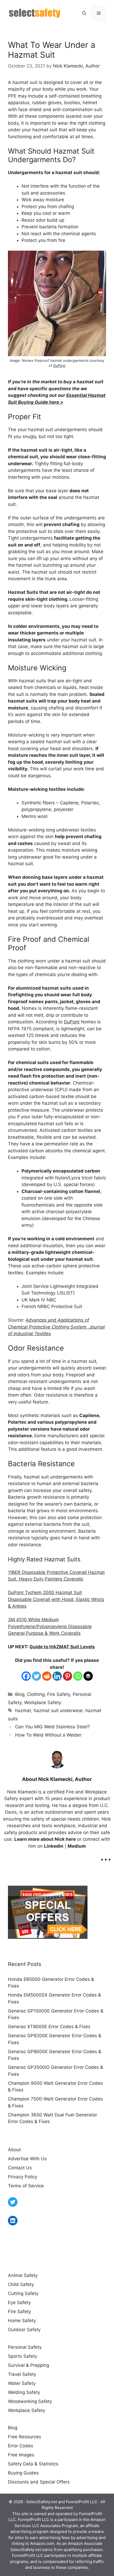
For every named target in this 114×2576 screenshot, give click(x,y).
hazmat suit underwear (58, 1711)
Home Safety (22, 2321)
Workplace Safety (43, 1703)
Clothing (36, 1694)
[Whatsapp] (78, 1676)
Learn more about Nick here (45, 1839)
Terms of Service (26, 2186)
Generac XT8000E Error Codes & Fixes (49, 2027)
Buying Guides (23, 2473)
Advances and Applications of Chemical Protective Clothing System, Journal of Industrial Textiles (56, 1327)
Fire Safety (59, 1694)
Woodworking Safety (30, 2401)
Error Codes (21, 2446)
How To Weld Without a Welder (48, 1735)
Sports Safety (23, 2356)
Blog (20, 1694)
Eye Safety (19, 2302)
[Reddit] (47, 1676)
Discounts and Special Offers (39, 2482)
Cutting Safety (23, 2293)
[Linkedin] (57, 1676)
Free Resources (25, 2437)
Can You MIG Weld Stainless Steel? (52, 1727)
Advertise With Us (27, 2159)
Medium (77, 1846)
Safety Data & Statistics (33, 2464)
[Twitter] (36, 1676)
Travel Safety (22, 2374)
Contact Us (20, 2168)
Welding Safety (24, 2392)
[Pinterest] (67, 1676)
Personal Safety (25, 2347)
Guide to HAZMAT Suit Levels (62, 1647)
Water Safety (22, 2383)
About (14, 2150)
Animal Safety (23, 2275)
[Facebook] (26, 1676)
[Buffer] (88, 1676)
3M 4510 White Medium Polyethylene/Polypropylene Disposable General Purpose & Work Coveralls (50, 1626)
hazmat (23, 1711)
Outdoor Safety (24, 2330)
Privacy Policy (23, 2177)
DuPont (59, 365)
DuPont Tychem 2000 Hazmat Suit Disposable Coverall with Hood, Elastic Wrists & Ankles (56, 1599)
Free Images (21, 2455)
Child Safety (21, 2284)
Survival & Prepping (28, 2365)
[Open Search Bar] (84, 13)
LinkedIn (54, 1846)
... (106, 1856)
